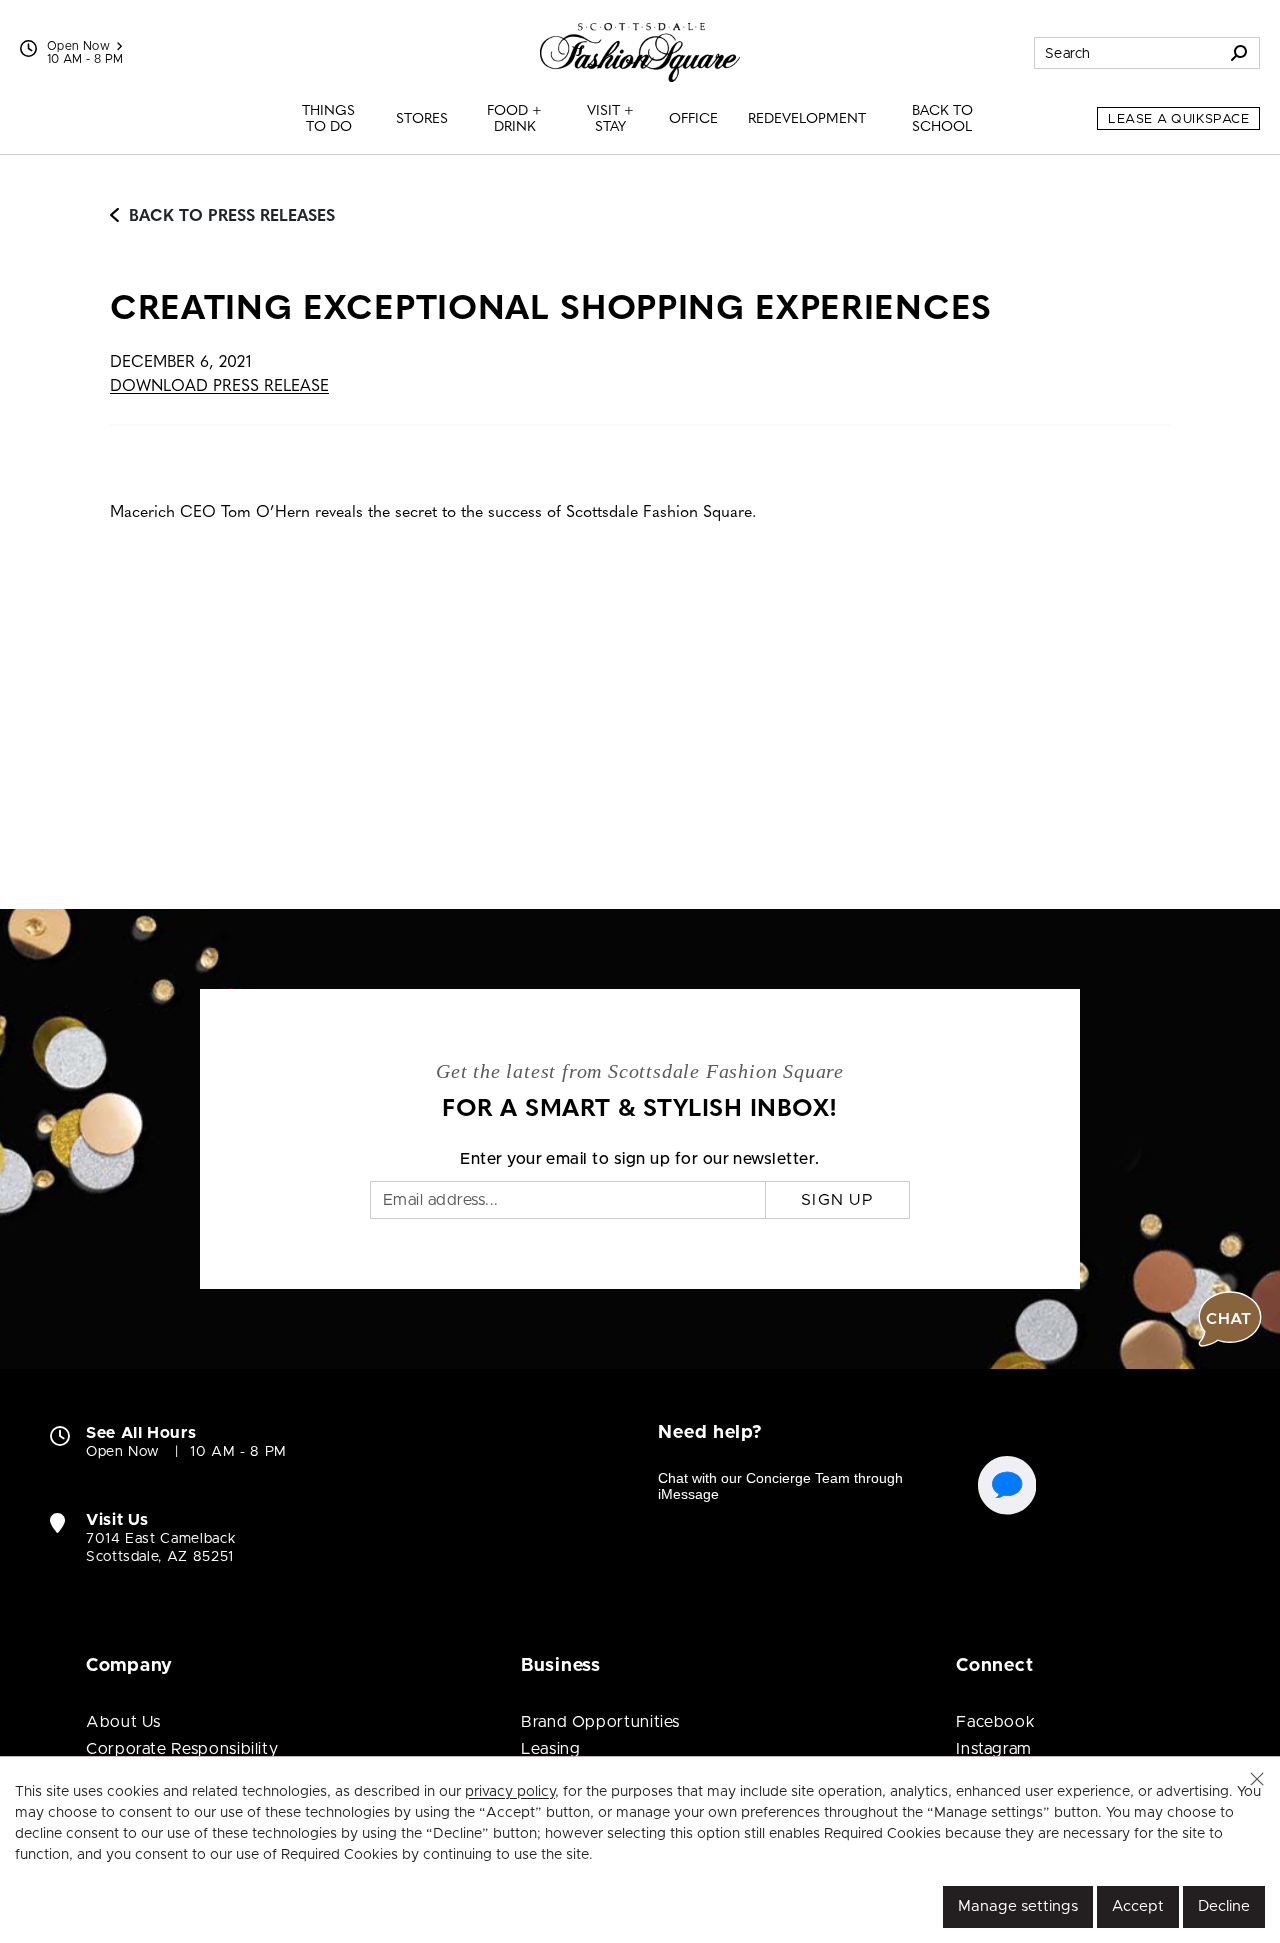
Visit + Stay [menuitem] (610, 119)
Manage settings (1018, 1906)
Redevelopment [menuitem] (807, 119)
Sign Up (837, 1200)
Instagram (994, 1749)
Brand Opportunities (600, 1722)
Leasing (550, 1749)
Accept (1138, 1906)
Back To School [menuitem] (942, 119)
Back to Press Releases (232, 217)
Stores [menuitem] (422, 119)
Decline (1224, 1906)
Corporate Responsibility (182, 1749)
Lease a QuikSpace (1178, 119)
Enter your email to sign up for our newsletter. (640, 1159)
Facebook (995, 1722)
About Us (123, 1722)
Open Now (78, 46)
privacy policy (510, 1792)
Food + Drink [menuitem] (514, 119)
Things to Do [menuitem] (328, 119)
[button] (1257, 1779)
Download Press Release (219, 387)
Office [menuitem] (693, 119)
